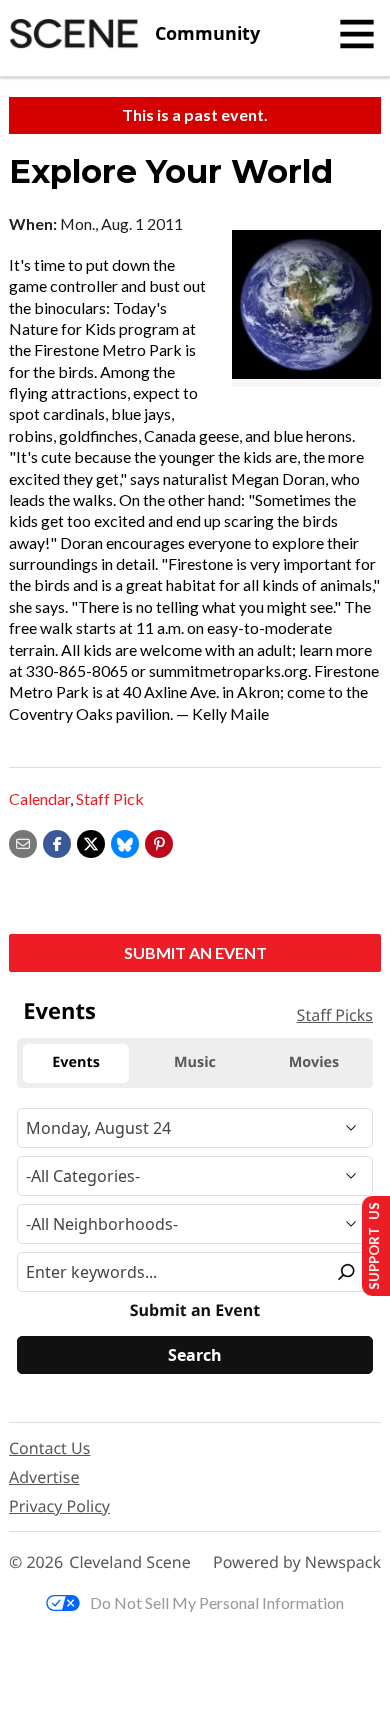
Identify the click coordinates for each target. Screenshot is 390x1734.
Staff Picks (335, 1015)
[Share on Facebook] (57, 841)
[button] (159, 841)
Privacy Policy (59, 1506)
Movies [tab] (314, 1062)
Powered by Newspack (297, 1562)
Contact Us (49, 1448)
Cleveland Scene (130, 1562)
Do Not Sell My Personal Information (217, 1602)
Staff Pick (110, 798)
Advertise (44, 1477)
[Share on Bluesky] (125, 841)
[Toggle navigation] (357, 34)
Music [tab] (195, 1062)
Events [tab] (76, 1062)
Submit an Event (195, 952)
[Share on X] (91, 841)
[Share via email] (23, 841)
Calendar (39, 798)
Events (59, 1011)
